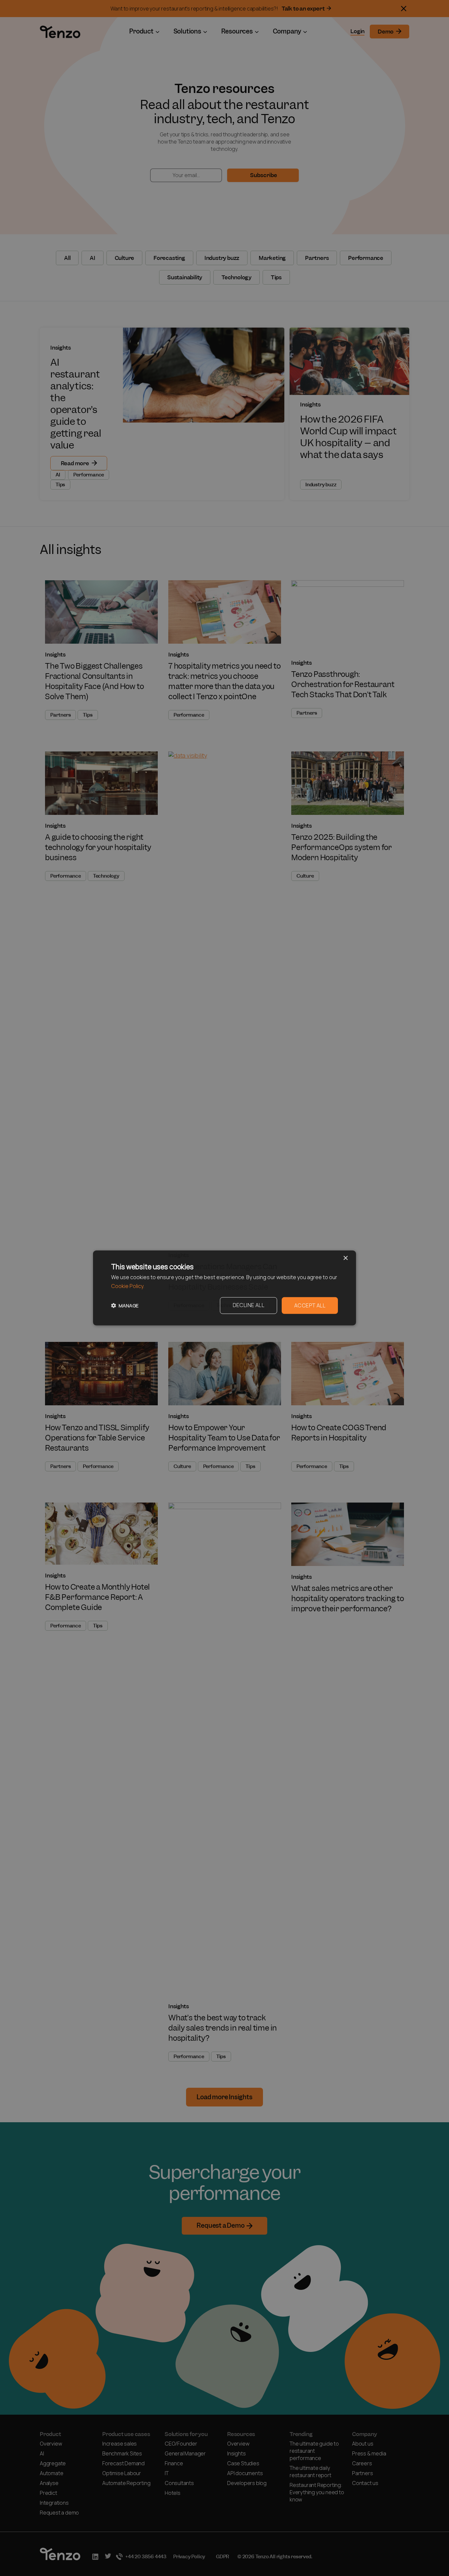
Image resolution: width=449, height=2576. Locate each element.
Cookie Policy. (128, 1286)
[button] (125, 1306)
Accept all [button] (310, 1306)
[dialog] (225, 1288)
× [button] (345, 1258)
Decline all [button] (248, 1305)
